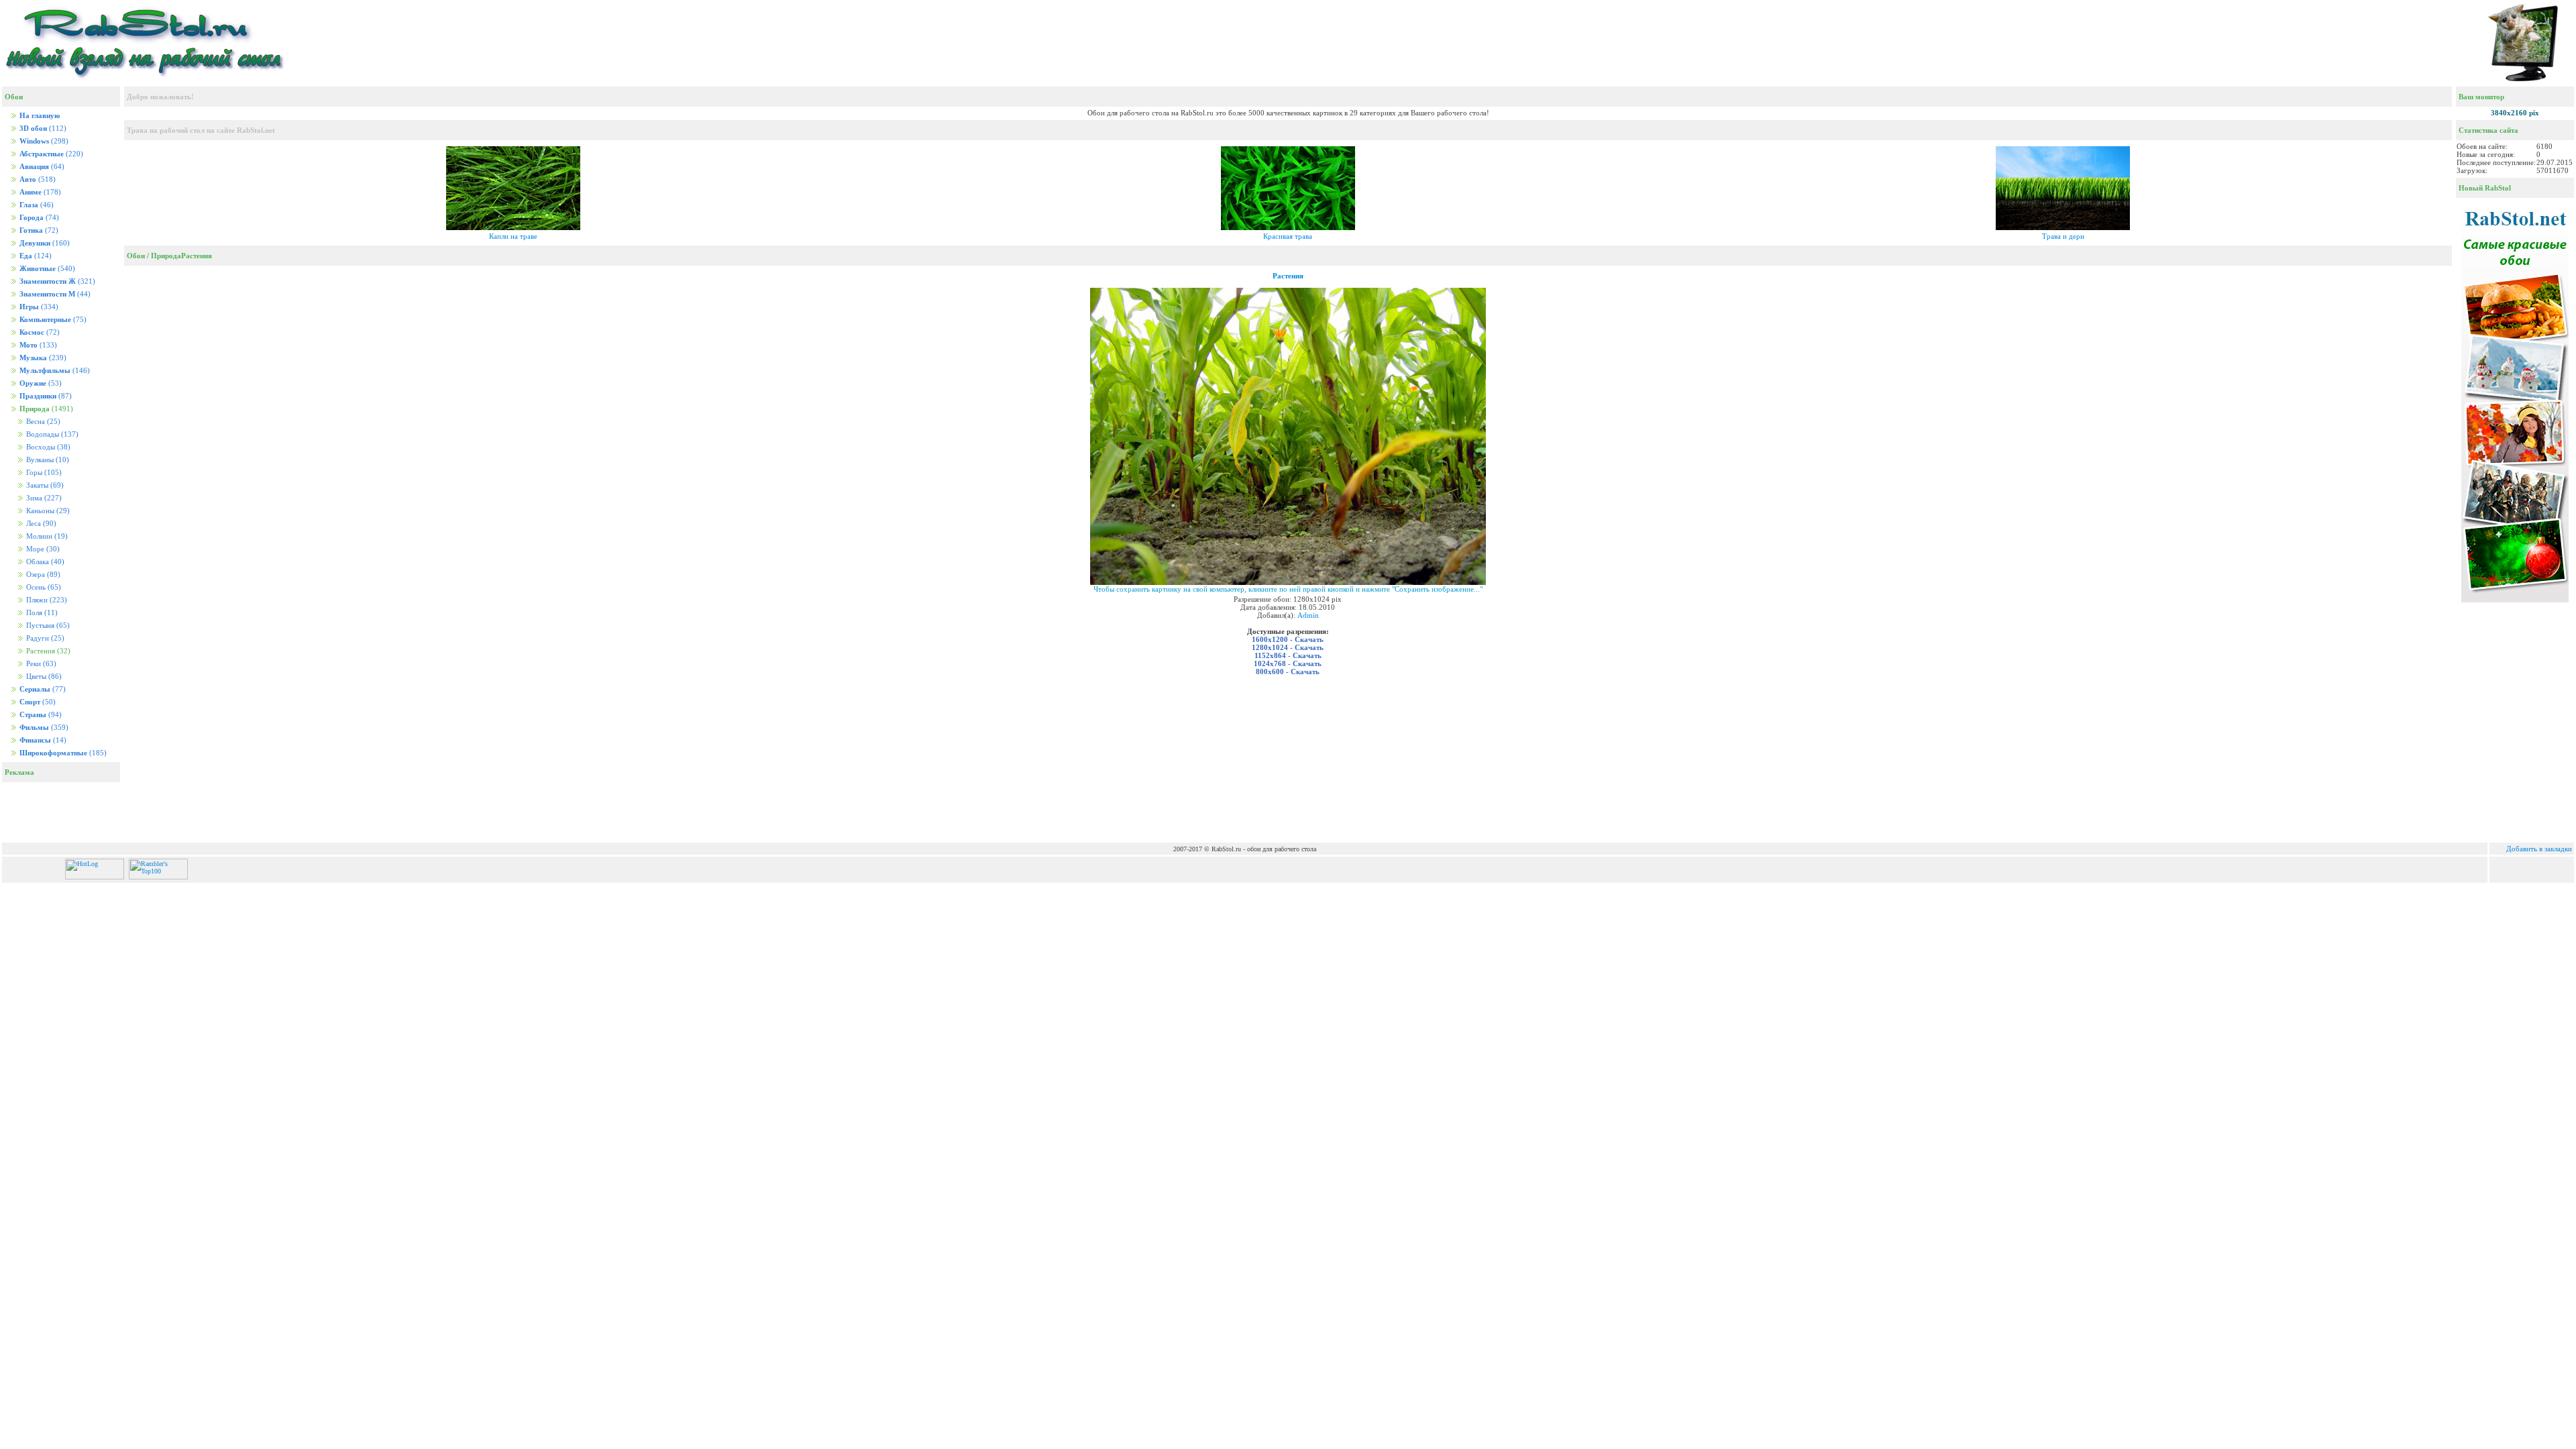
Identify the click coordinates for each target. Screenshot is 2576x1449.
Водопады (51, 434)
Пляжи (46, 600)
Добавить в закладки (2539, 849)
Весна (42, 422)
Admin (1308, 615)
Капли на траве (513, 236)
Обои (136, 256)
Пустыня (47, 626)
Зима (43, 498)
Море (42, 549)
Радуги (44, 638)
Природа (166, 256)
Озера (42, 575)
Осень (43, 587)
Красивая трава (1288, 236)
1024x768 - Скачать (1288, 663)
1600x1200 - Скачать (1288, 639)
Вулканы (47, 460)
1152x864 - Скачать (1288, 655)
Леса (40, 524)
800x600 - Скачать (1288, 672)
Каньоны (47, 511)
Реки (40, 664)
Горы (43, 473)
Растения (197, 256)
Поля (41, 613)
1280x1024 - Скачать (1288, 647)
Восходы (47, 447)
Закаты (44, 485)
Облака (44, 562)
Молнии (46, 536)
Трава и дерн (2063, 236)
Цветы (43, 677)
